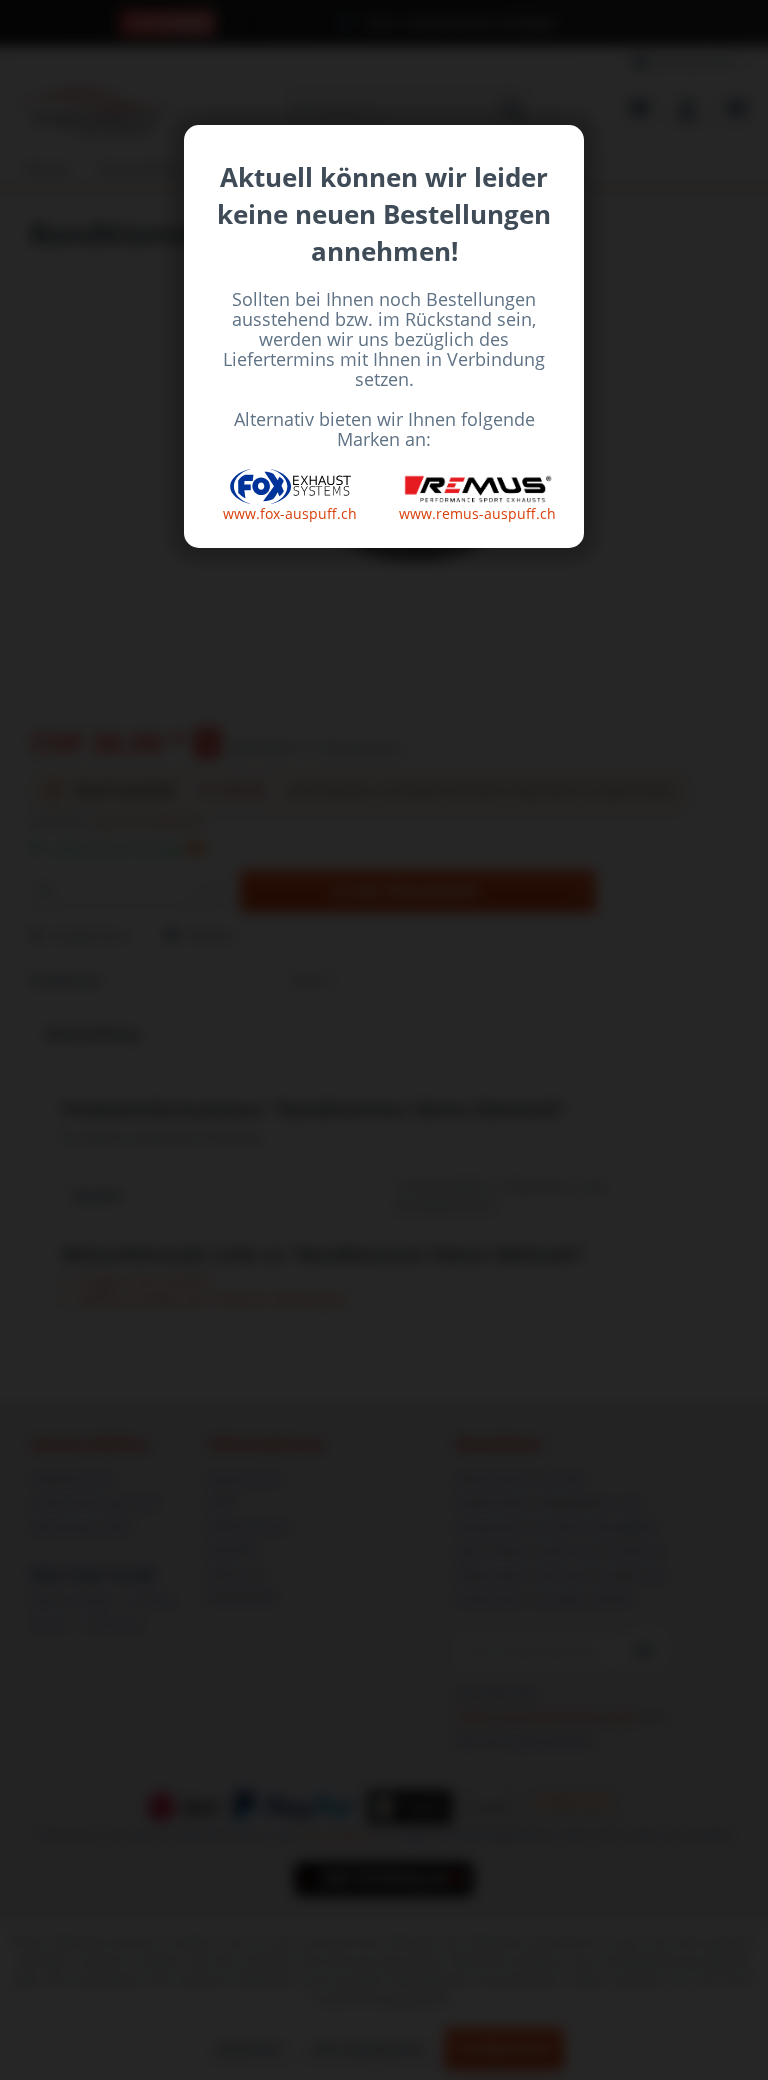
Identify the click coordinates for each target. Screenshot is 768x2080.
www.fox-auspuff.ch (290, 513)
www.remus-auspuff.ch (477, 513)
